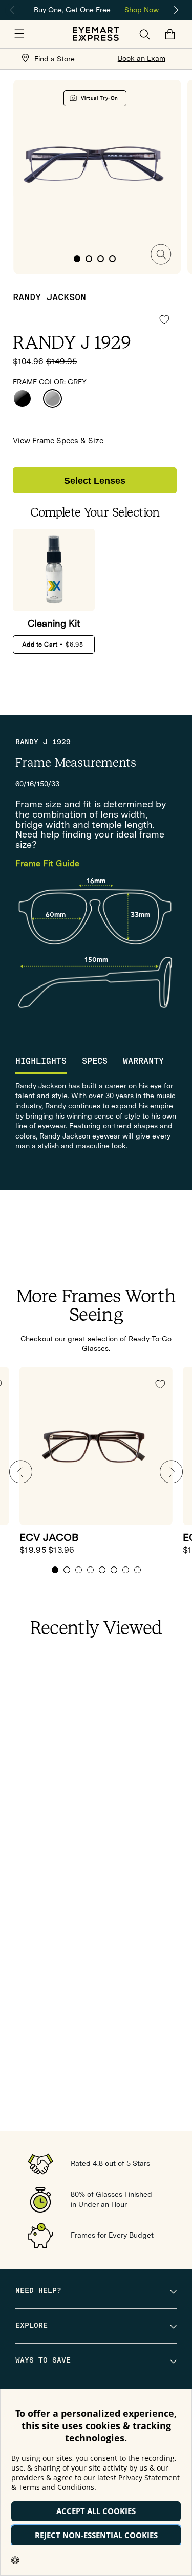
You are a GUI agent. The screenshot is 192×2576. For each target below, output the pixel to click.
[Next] (177, 10)
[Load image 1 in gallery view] (77, 259)
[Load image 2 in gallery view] (89, 259)
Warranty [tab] (143, 1061)
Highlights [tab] (41, 1061)
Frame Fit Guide (48, 864)
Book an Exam (142, 58)
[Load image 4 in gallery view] (112, 259)
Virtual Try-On (100, 98)
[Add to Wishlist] (164, 319)
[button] (19, 34)
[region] (96, 9)
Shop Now (142, 10)
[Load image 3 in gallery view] (101, 259)
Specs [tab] (95, 1061)
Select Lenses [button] (95, 481)
